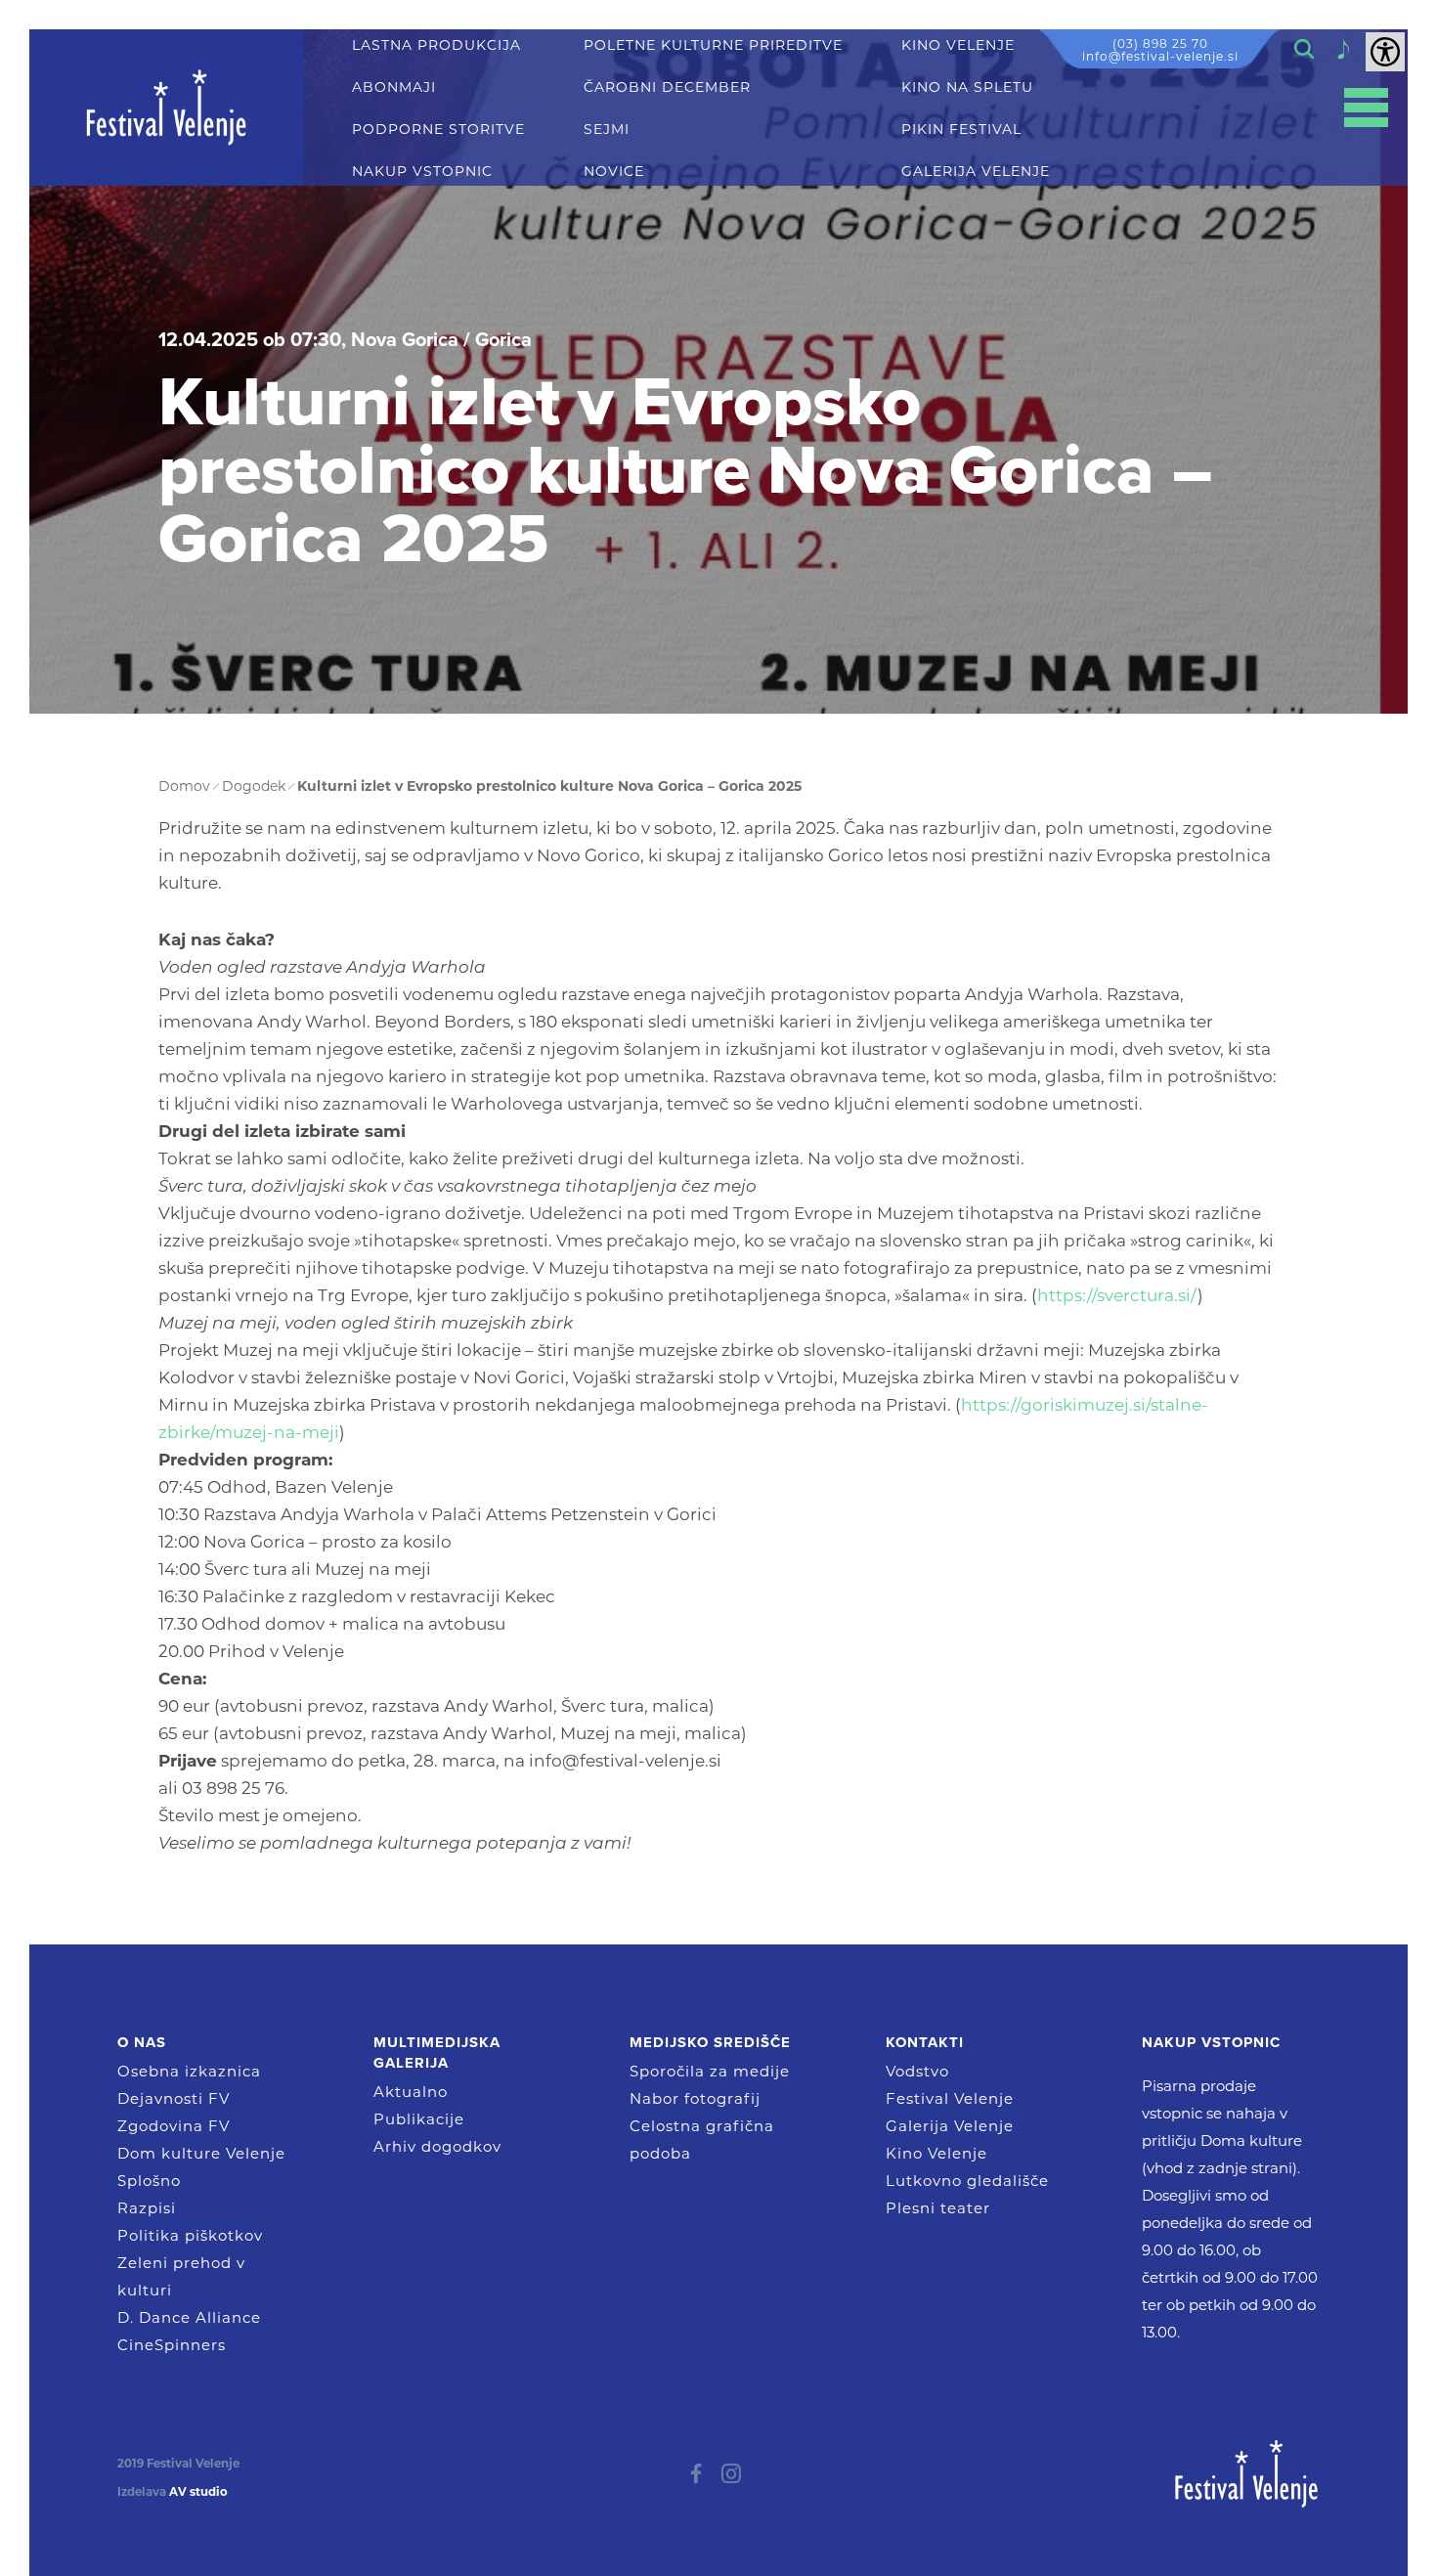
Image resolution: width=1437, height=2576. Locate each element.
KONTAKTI (925, 2042)
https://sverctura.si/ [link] (1117, 1295)
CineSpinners (172, 2345)
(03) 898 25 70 (1160, 44)
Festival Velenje (950, 2098)
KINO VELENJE (958, 45)
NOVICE (614, 172)
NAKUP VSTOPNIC (422, 172)
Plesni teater (938, 2208)
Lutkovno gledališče (967, 2181)
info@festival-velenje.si (1160, 56)
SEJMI (607, 130)
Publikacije (419, 2119)
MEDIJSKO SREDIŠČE (710, 2042)
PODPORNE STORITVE (438, 130)
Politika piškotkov (190, 2235)
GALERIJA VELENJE (976, 172)
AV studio (198, 2492)
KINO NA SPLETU (967, 87)
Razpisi (147, 2208)
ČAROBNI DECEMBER (667, 87)
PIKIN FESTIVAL (961, 130)
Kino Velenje (936, 2153)
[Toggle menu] (1366, 108)
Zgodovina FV (174, 2126)
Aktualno (411, 2092)
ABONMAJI (394, 87)
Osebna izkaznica (189, 2071)
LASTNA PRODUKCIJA (436, 45)
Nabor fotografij (695, 2098)
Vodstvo (917, 2071)
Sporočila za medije (710, 2071)
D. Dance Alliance (189, 2317)
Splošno (149, 2181)
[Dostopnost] (1385, 52)
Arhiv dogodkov (437, 2146)
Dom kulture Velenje (201, 2153)
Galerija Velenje (950, 2126)
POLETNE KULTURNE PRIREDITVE (713, 45)
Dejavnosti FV (174, 2098)
